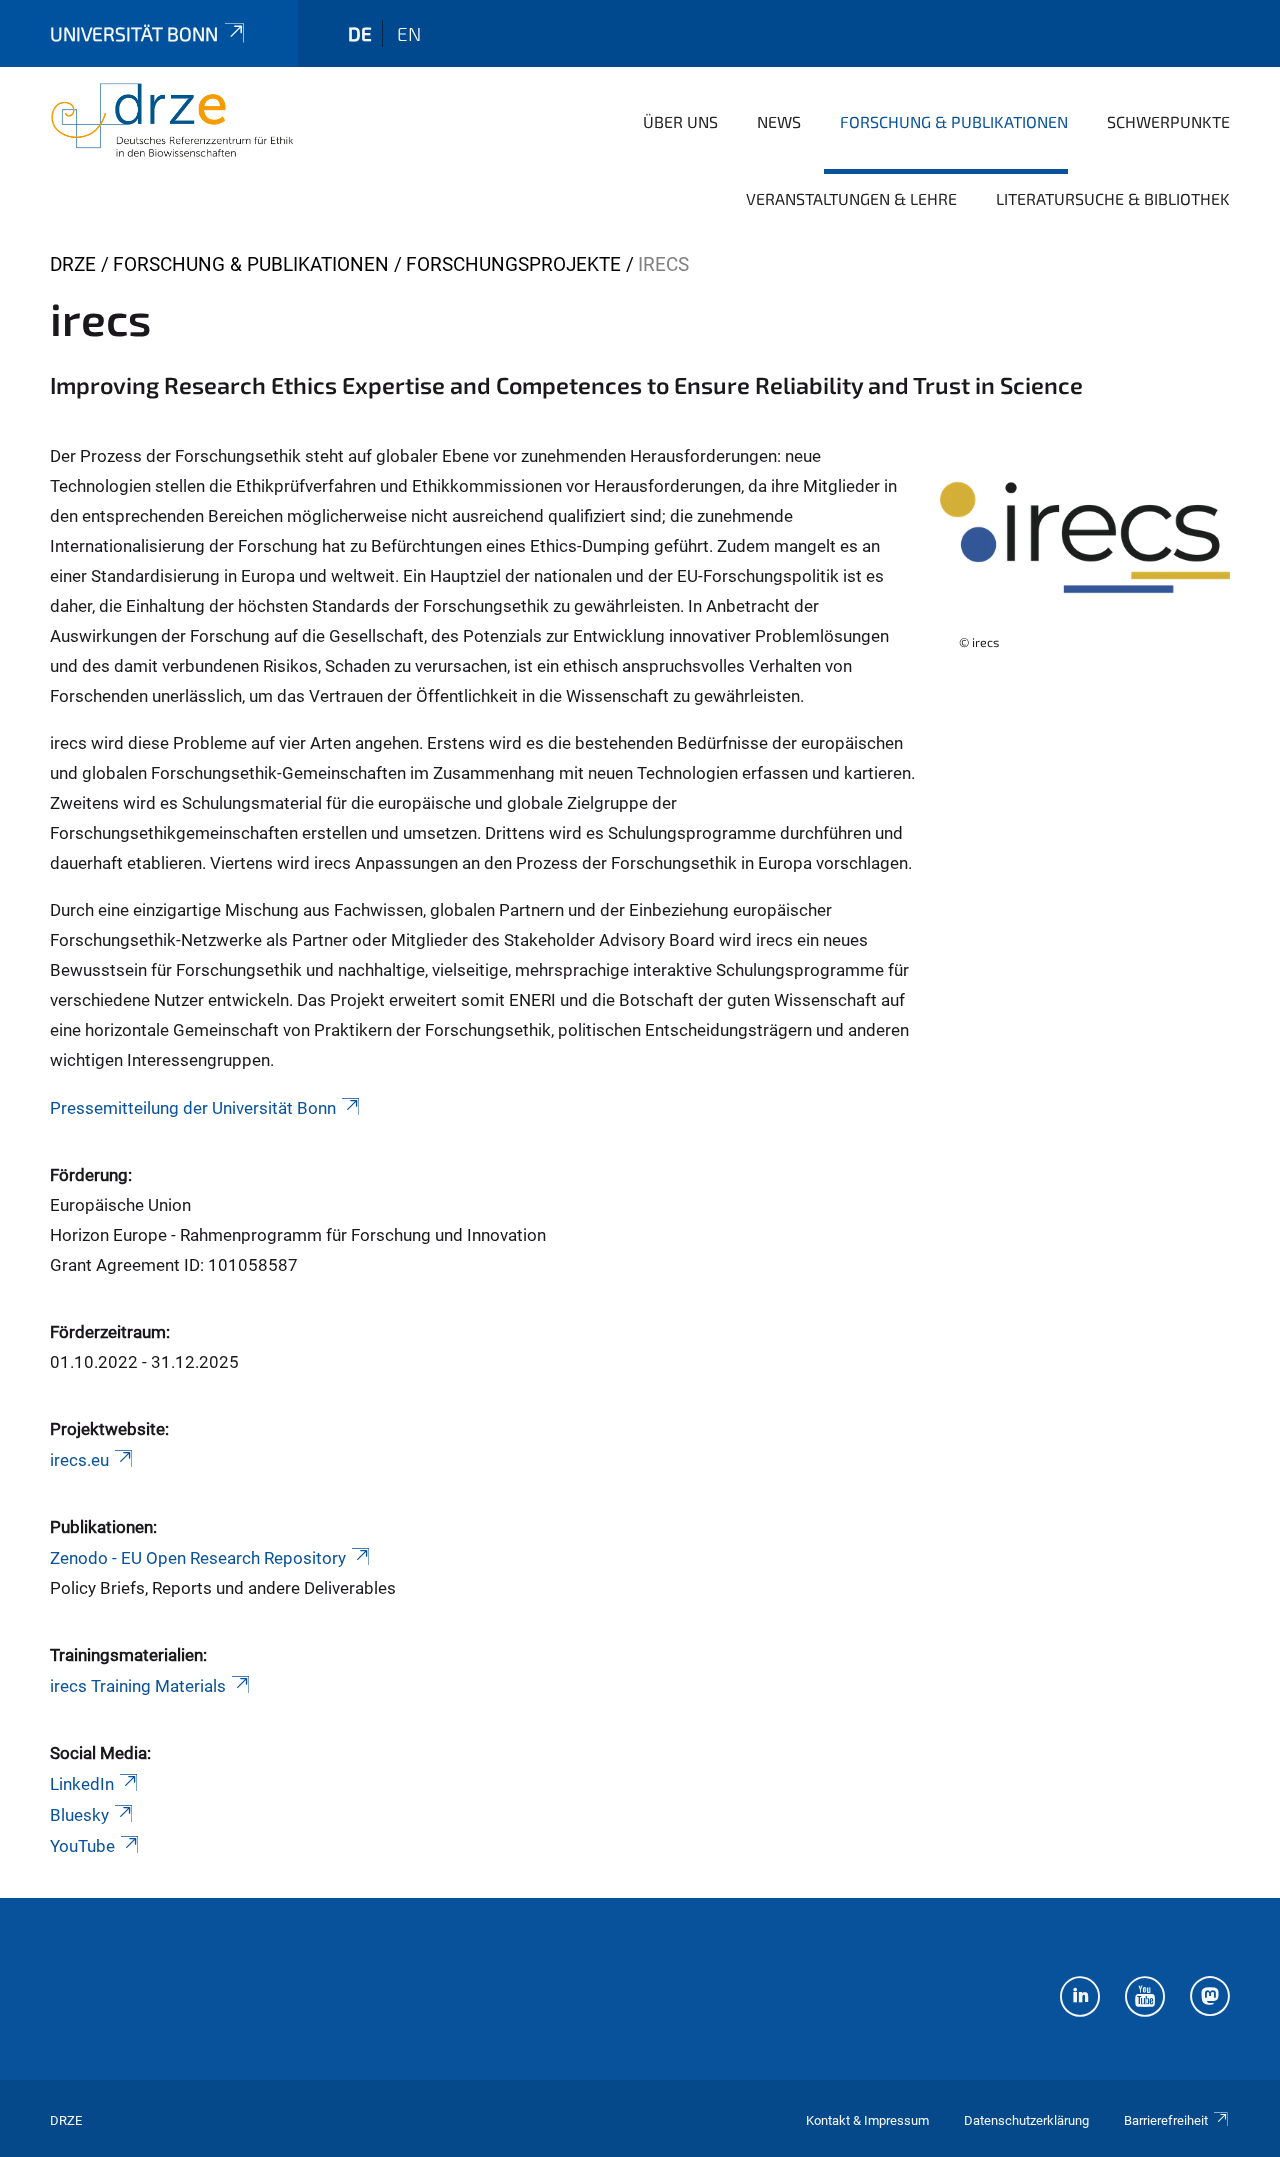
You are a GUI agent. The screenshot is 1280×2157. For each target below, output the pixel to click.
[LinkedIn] (1080, 1999)
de (360, 33)
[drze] (172, 120)
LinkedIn (82, 1784)
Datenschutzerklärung (1026, 2120)
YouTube (82, 1846)
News (779, 121)
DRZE (73, 264)
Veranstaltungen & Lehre (851, 198)
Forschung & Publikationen (954, 121)
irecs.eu (79, 1460)
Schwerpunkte (1168, 121)
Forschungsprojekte (513, 264)
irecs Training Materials (138, 1686)
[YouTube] (1145, 1999)
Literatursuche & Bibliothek (1113, 198)
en (409, 33)
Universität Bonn (134, 33)
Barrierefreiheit (1166, 2120)
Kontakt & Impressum (867, 2120)
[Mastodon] (1210, 1999)
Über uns (680, 121)
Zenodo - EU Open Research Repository (198, 1558)
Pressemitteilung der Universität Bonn (193, 1108)
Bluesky (79, 1815)
